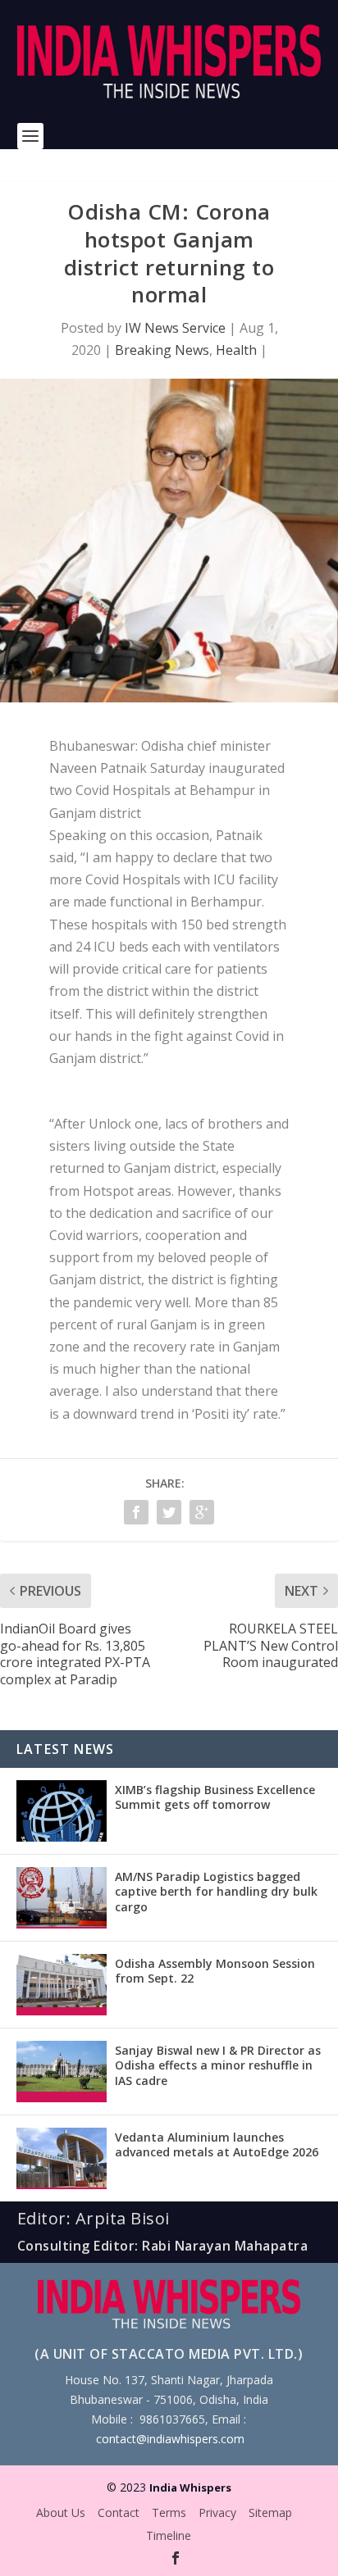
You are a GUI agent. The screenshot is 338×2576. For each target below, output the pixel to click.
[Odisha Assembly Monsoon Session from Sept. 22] (62, 1985)
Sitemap (270, 2512)
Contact (119, 2512)
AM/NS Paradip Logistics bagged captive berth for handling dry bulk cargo (216, 1891)
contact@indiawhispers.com (170, 2439)
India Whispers (190, 2487)
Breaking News (162, 350)
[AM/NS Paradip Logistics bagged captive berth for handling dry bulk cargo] (62, 1898)
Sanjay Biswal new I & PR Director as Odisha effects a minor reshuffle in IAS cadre (218, 2065)
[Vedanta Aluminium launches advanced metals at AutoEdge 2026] (62, 2158)
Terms (169, 2512)
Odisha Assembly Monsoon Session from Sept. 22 (215, 1971)
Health (236, 350)
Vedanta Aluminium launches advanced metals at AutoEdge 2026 (217, 2144)
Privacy (217, 2512)
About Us (61, 2512)
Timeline (169, 2535)
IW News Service (175, 328)
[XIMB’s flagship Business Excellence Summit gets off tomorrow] (62, 1811)
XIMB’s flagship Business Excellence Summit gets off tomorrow (215, 1797)
